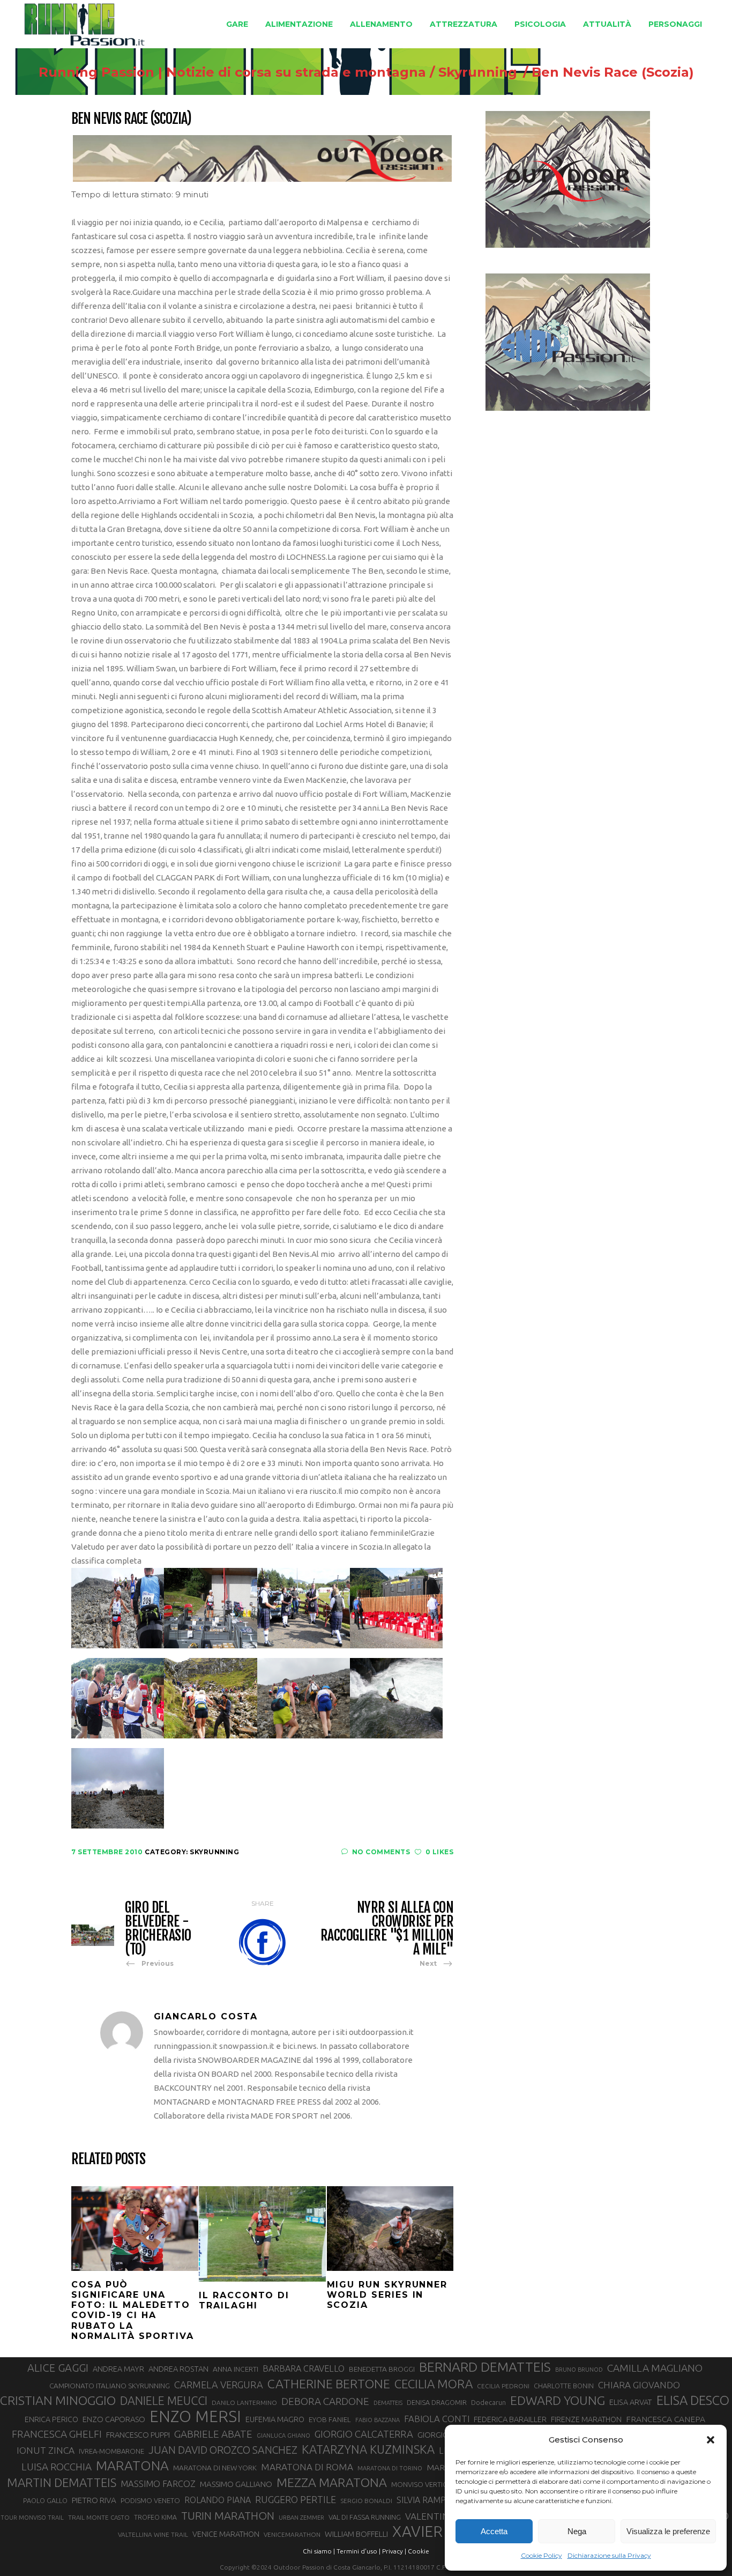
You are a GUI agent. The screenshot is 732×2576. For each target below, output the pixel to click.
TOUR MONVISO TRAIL (32, 2518)
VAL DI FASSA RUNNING (365, 2517)
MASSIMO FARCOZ (158, 2484)
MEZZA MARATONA (332, 2482)
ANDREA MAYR (118, 2369)
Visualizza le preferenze (668, 2531)
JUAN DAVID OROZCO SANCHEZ (223, 2450)
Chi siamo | (319, 2551)
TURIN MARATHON (228, 2516)
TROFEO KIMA (155, 2517)
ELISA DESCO (693, 2401)
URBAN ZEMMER (301, 2518)
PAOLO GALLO (45, 2500)
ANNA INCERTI (236, 2369)
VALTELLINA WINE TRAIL (153, 2534)
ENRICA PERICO (51, 2419)
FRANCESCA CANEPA (666, 2419)
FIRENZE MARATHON (586, 2419)
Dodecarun (488, 2402)
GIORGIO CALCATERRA (364, 2434)
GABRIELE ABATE (213, 2434)
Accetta (494, 2531)
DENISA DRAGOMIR (437, 2402)
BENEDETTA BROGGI (382, 2369)
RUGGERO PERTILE (296, 2499)
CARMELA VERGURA (219, 2385)
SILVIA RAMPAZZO (432, 2500)
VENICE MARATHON (226, 2534)
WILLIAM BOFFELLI (356, 2534)
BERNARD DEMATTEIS (485, 2367)
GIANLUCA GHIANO (283, 2436)
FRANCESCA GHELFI (57, 2434)
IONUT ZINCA (46, 2450)
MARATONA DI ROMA (307, 2467)
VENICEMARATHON (292, 2534)
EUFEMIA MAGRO (275, 2419)
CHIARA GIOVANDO (639, 2385)
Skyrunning (478, 72)
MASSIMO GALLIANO (236, 2484)
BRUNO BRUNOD (579, 2370)
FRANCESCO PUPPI (138, 2435)
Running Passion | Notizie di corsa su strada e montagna (232, 72)
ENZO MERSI (195, 2417)
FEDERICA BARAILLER (510, 2419)
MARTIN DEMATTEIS (62, 2482)
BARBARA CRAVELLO (304, 2368)
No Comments (381, 1852)
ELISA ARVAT (631, 2402)
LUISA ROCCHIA (57, 2467)
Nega (577, 2531)
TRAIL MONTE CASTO (99, 2517)
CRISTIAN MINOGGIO (58, 2400)
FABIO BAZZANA (378, 2420)
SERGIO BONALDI (366, 2501)
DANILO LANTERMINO (244, 2403)
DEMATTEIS (388, 2403)
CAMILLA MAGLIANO (655, 2368)
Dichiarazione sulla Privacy (609, 2555)
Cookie (419, 2551)
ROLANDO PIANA (218, 2500)
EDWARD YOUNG (558, 2400)
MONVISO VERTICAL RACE (432, 2484)
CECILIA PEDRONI (503, 2386)
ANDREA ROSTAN (178, 2369)
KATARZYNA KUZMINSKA (368, 2449)
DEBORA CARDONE (325, 2401)
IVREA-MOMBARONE (111, 2451)
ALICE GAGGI (58, 2368)
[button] (711, 2440)
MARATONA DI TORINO (390, 2468)
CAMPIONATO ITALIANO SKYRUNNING (110, 2386)
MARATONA (132, 2466)
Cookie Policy (541, 2555)
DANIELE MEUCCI (164, 2401)
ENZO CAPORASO (114, 2419)
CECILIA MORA (434, 2384)
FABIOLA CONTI (437, 2419)
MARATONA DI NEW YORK (215, 2468)
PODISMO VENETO (150, 2500)
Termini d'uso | (358, 2551)
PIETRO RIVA (94, 2500)
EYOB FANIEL (330, 2420)
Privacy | (394, 2551)
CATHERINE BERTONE (329, 2383)
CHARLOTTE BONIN (564, 2386)
